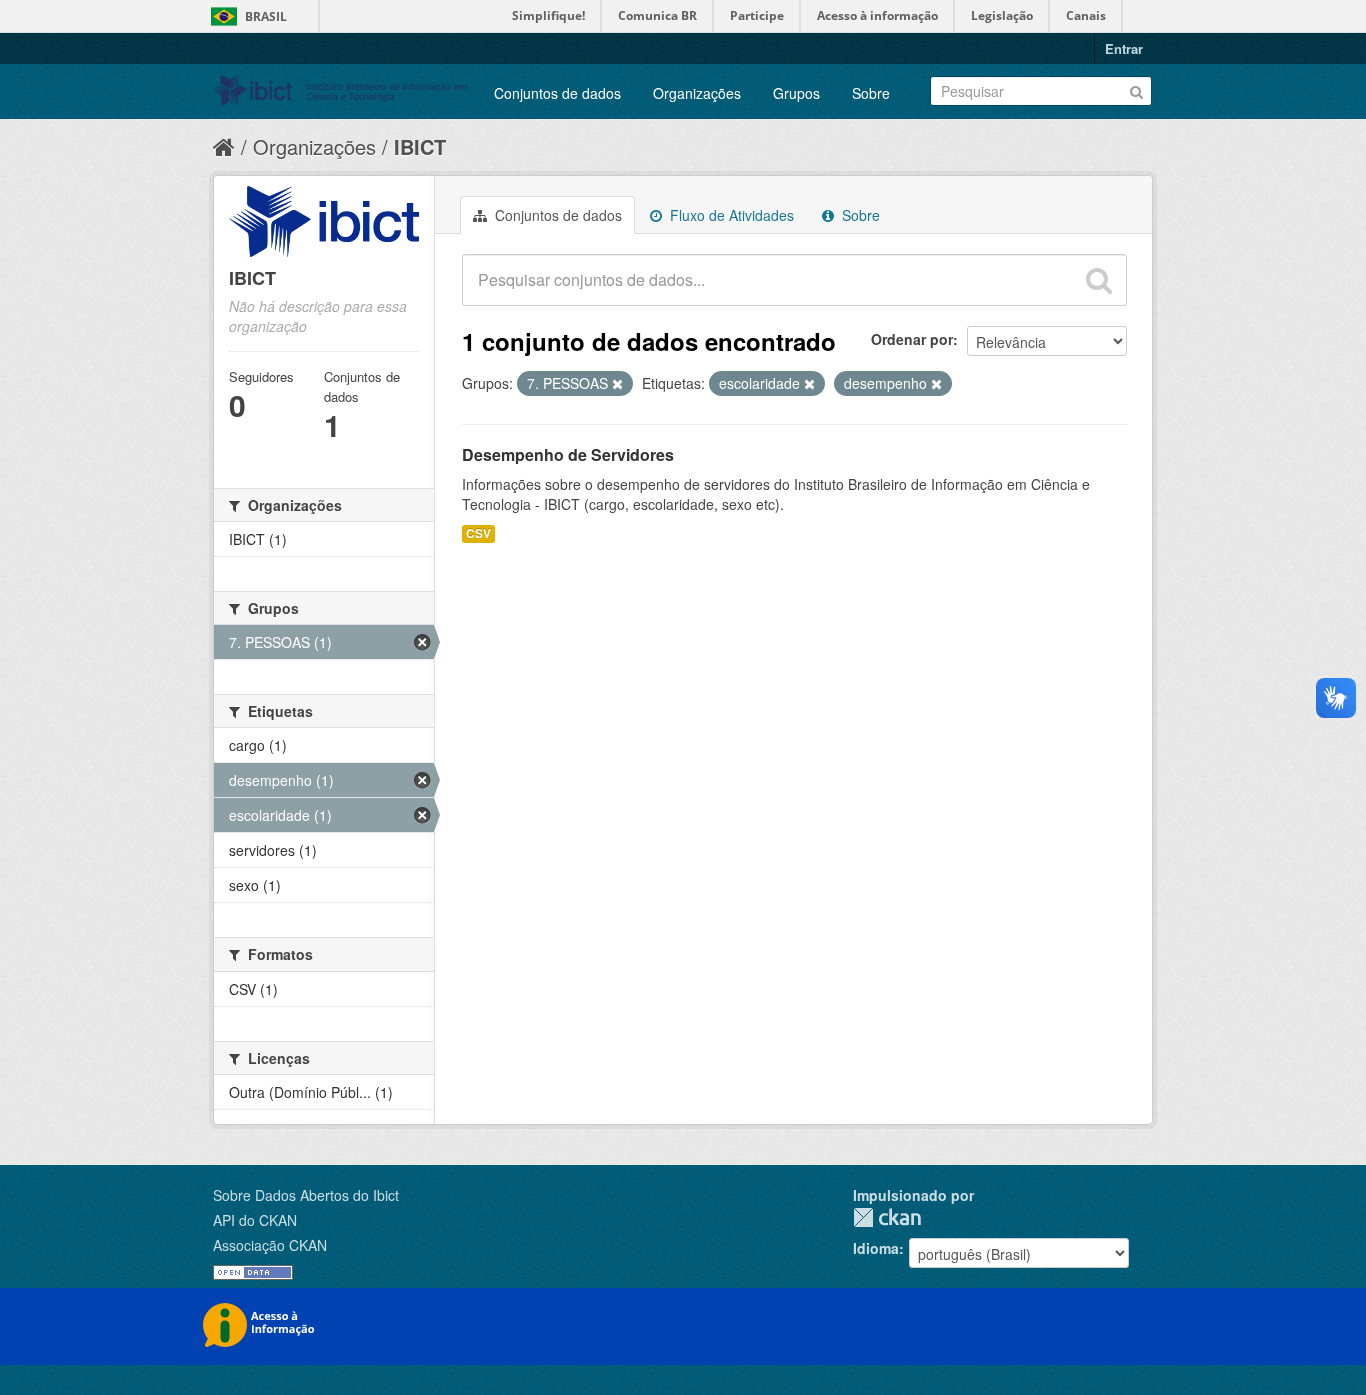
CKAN (887, 1217)
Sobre (871, 93)
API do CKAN (255, 1220)
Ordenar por (912, 339)
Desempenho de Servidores (568, 454)
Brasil (266, 16)
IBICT (420, 146)
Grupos (796, 93)
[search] (1099, 280)
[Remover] (617, 384)
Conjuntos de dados (557, 93)
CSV (478, 533)
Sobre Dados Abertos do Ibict (306, 1195)
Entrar (1124, 48)
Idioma (876, 1248)
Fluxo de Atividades (730, 215)
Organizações (697, 93)
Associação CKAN (270, 1245)
